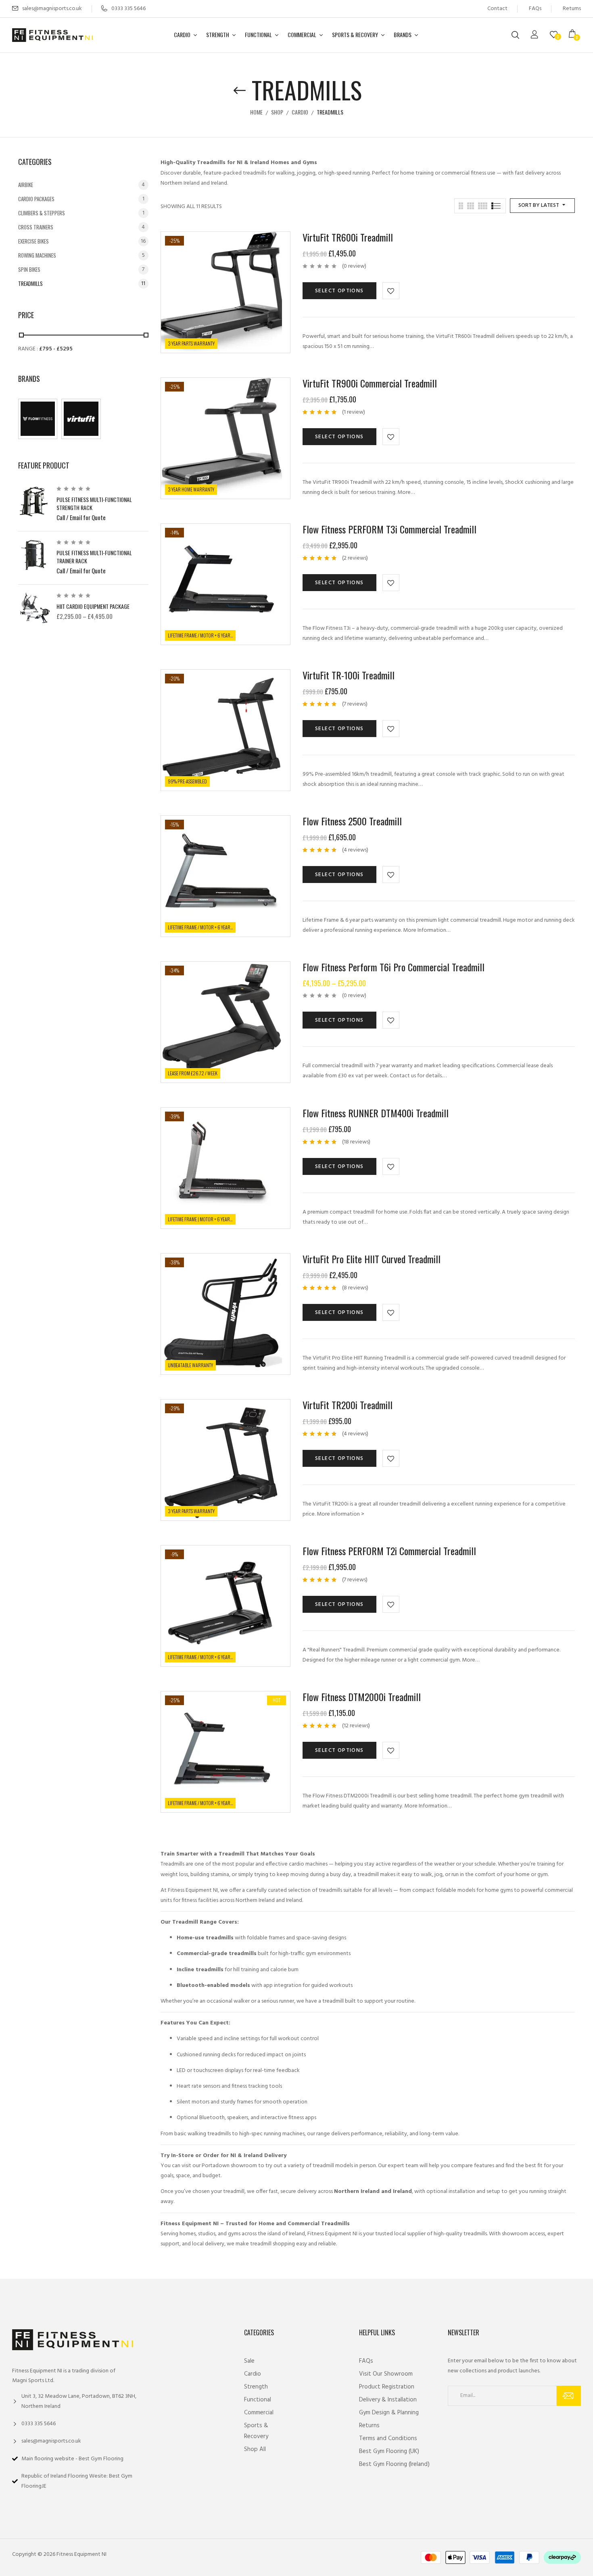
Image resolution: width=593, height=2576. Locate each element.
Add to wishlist (391, 291)
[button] (575, 35)
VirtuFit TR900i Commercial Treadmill (370, 383)
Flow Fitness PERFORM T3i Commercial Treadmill (389, 529)
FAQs (535, 9)
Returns (572, 9)
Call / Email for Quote (81, 517)
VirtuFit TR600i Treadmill (348, 237)
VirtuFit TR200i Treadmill (348, 1405)
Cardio (300, 112)
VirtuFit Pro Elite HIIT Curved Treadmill (372, 1259)
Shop (277, 112)
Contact (497, 9)
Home (256, 112)
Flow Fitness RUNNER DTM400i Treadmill (376, 1113)
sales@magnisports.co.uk (52, 9)
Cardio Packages (36, 199)
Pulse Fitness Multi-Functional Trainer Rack (94, 557)
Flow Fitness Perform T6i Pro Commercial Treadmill (394, 967)
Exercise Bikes (33, 241)
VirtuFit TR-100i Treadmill (349, 675)
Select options (339, 291)
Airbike (26, 185)
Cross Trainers (36, 227)
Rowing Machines (37, 255)
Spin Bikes (29, 269)
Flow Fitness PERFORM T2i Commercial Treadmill (389, 1551)
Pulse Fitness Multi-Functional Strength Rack (94, 503)
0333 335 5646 (128, 9)
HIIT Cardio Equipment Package (93, 606)
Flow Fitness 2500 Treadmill (352, 821)
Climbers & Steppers (42, 213)
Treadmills (30, 283)
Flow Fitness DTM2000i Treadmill (362, 1697)
